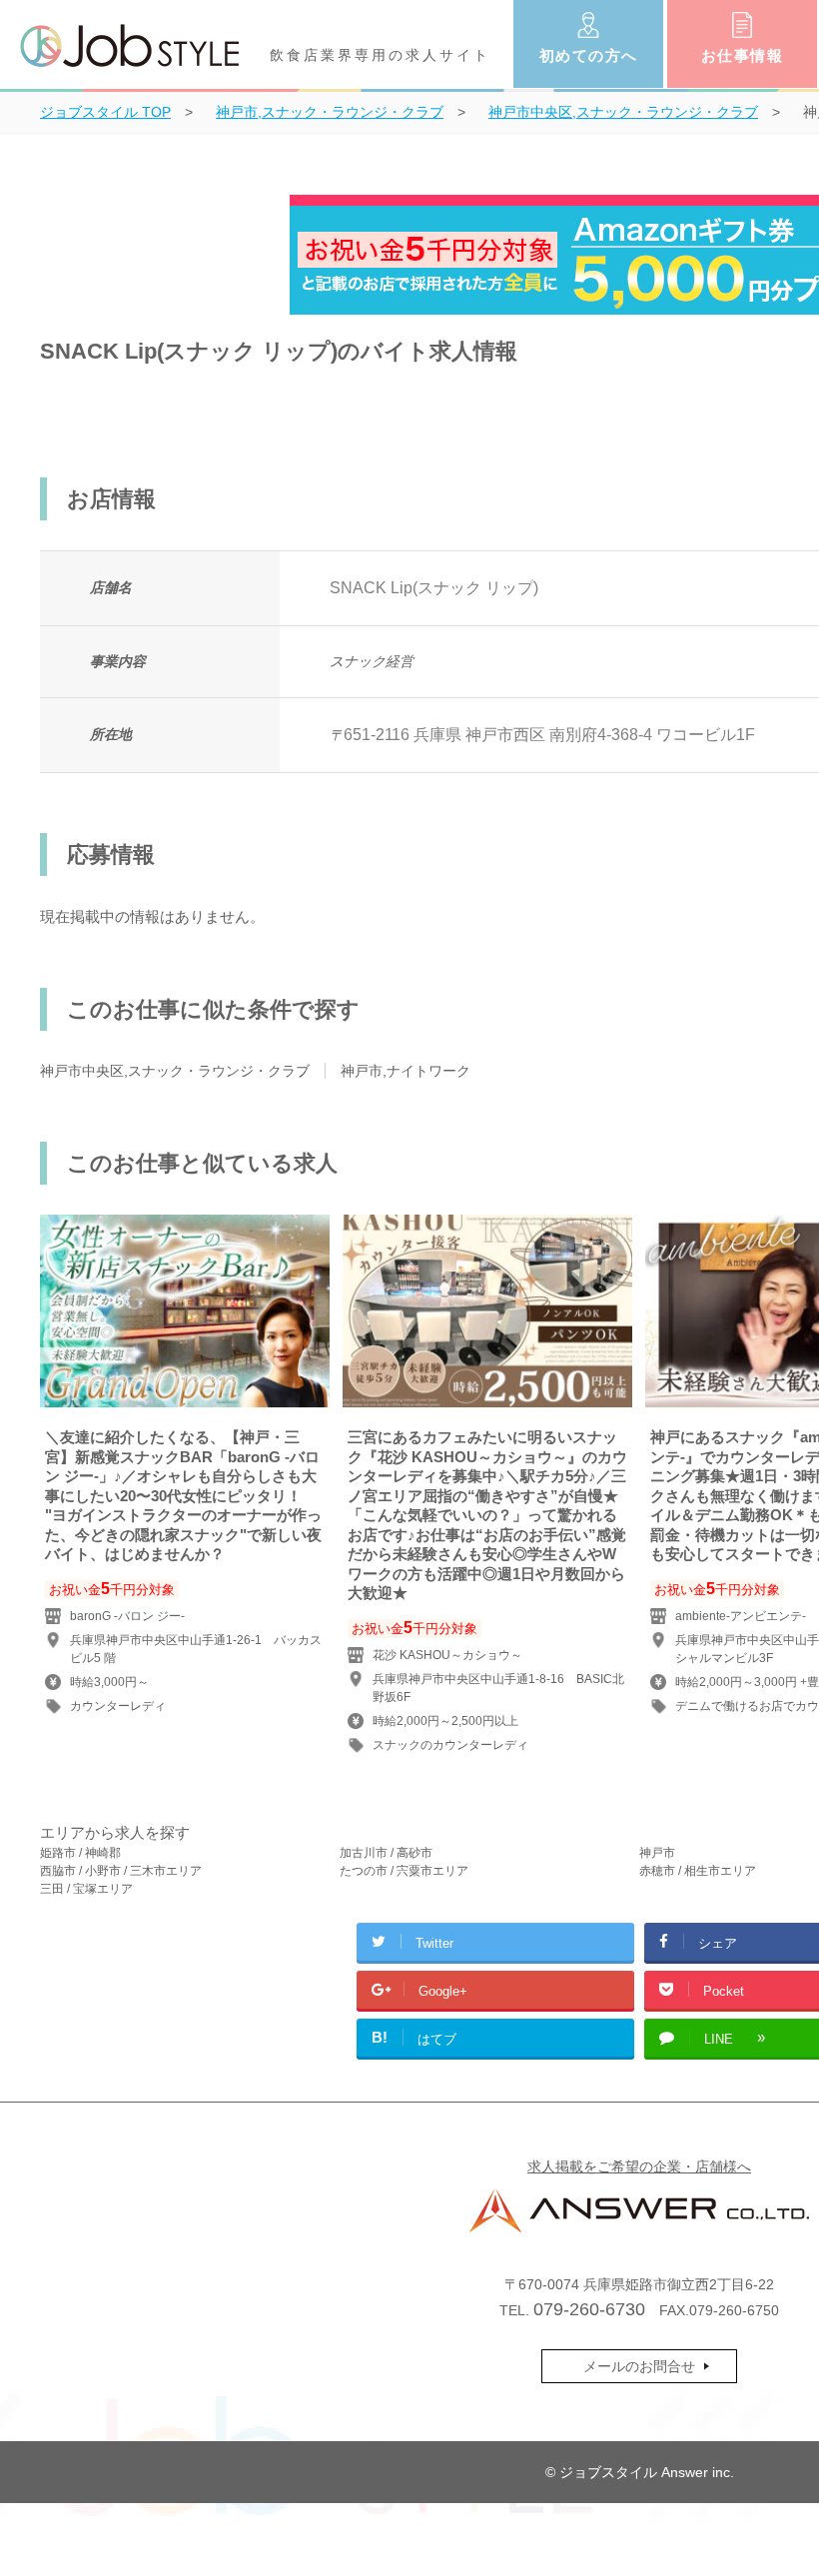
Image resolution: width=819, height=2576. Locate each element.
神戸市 (657, 1853)
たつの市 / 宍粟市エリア (404, 1871)
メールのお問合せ (639, 2366)
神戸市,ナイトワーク (406, 1071)
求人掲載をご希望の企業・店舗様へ (639, 2166)
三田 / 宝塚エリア (86, 1889)
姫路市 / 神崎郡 (80, 1853)
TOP (105, 112)
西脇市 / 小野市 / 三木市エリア (121, 1871)
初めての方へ (589, 55)
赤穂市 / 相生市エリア (698, 1871)
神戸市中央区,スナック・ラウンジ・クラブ (175, 1071)
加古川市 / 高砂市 (386, 1853)
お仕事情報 (743, 55)
